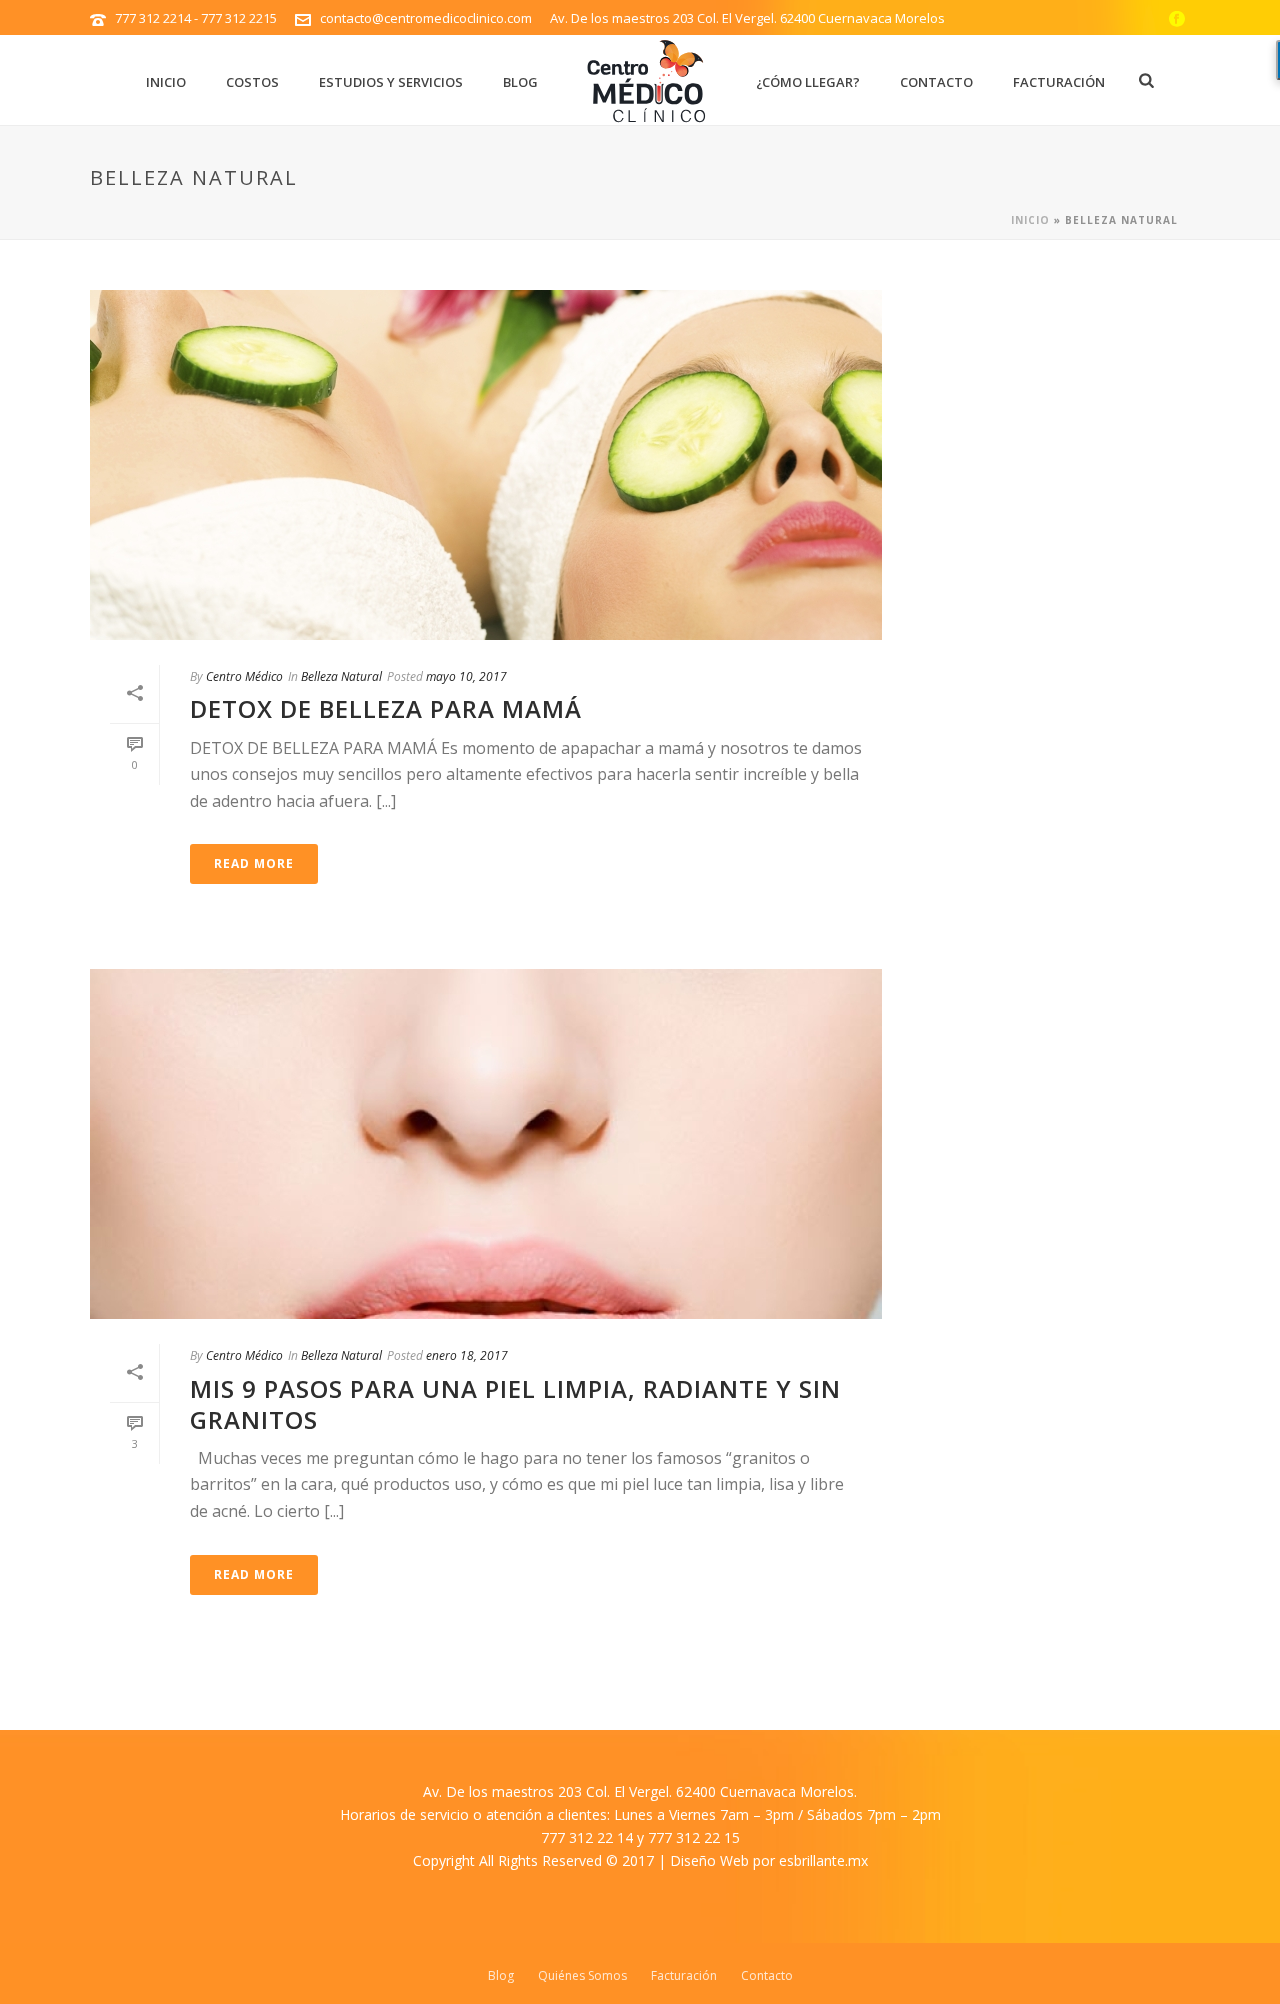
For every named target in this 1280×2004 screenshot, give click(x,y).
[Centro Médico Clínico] (647, 80)
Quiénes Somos (582, 1976)
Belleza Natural (341, 676)
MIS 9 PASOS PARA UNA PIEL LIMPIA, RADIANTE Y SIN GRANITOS (515, 1404)
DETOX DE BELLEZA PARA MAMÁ (386, 708)
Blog (520, 82)
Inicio (166, 82)
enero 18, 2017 (467, 1355)
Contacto (936, 82)
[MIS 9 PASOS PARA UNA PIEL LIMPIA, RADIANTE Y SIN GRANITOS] (486, 1144)
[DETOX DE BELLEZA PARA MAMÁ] (486, 465)
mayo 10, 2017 (466, 676)
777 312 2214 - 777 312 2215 (196, 18)
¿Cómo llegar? (808, 82)
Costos (252, 82)
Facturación (1059, 82)
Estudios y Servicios (391, 82)
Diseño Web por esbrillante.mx (769, 1860)
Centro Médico (244, 676)
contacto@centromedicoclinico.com (426, 18)
